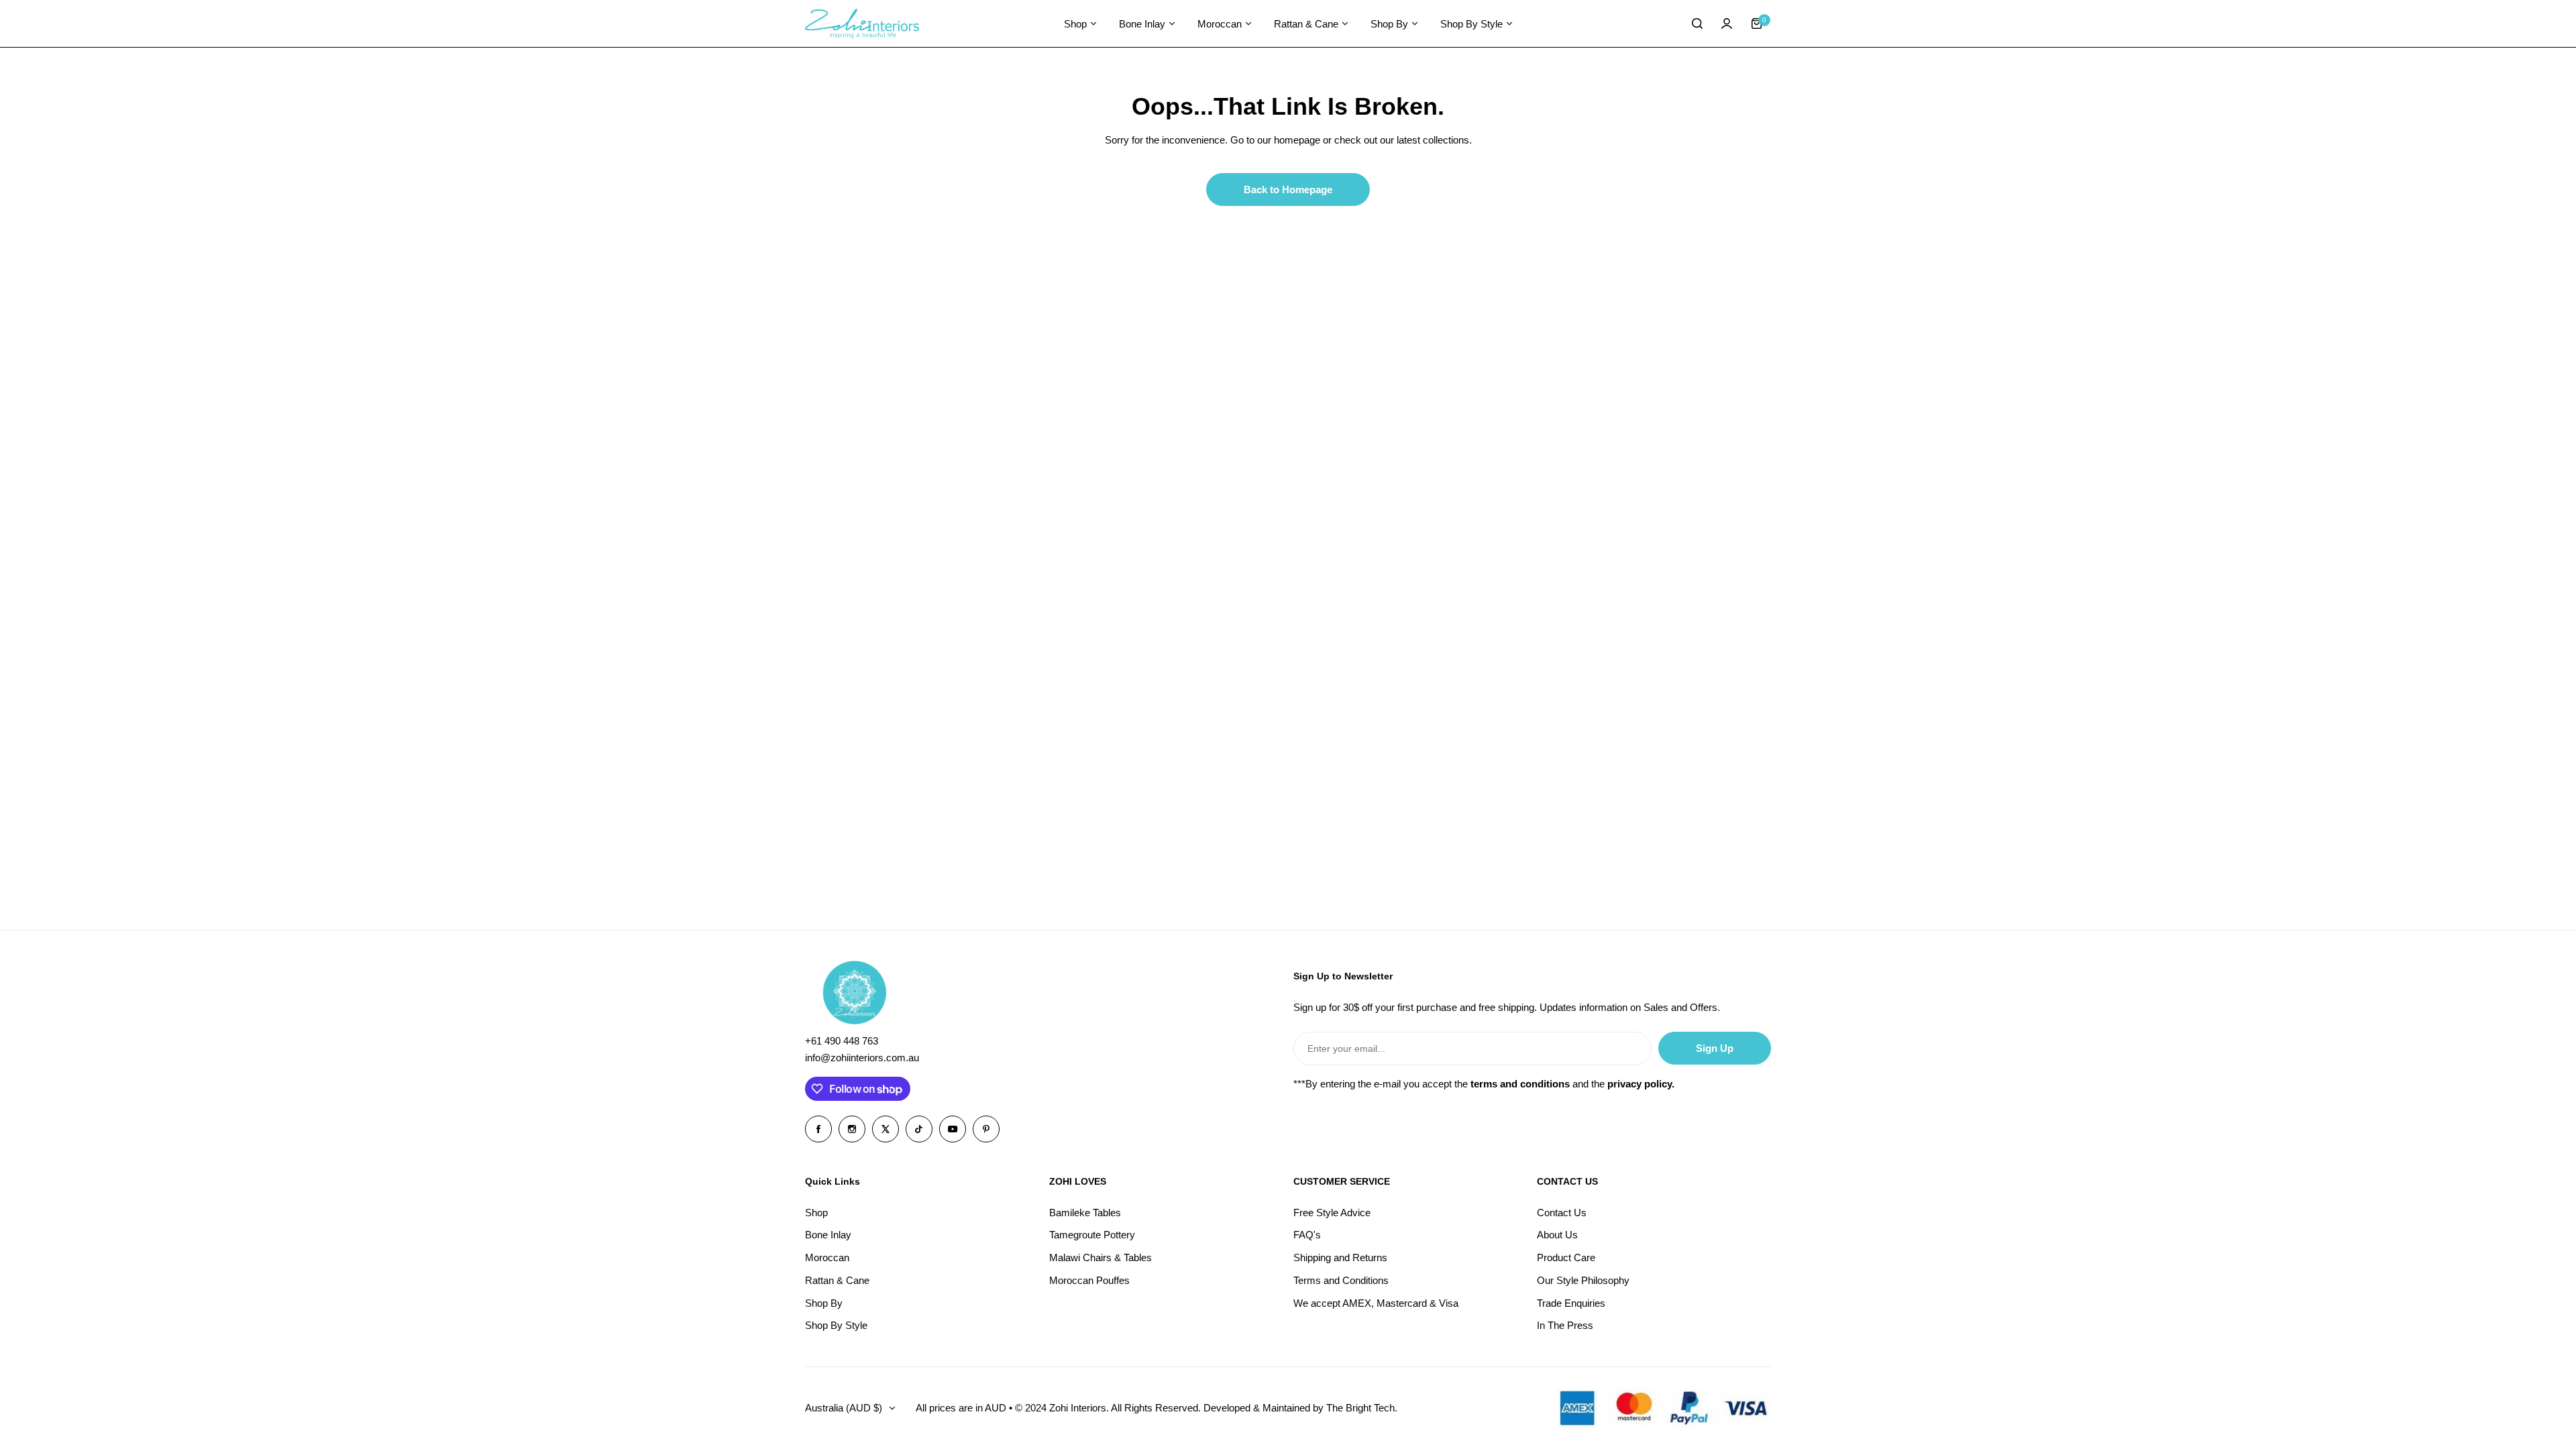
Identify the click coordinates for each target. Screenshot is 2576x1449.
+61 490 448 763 (842, 1041)
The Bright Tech (1360, 1408)
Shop (816, 1213)
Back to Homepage (1288, 190)
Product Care (1566, 1257)
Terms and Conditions (1341, 1280)
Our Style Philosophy (1583, 1280)
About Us (1557, 1235)
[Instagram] (852, 1129)
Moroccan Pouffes (1089, 1280)
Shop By (824, 1303)
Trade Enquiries (1571, 1303)
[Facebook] (818, 1129)
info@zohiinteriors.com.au (862, 1058)
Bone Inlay (828, 1235)
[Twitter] (885, 1129)
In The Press (1565, 1325)
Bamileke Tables (1085, 1213)
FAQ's (1307, 1235)
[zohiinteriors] (862, 24)
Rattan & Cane (837, 1280)
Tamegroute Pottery (1092, 1235)
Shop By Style (836, 1325)
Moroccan (827, 1257)
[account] (1727, 23)
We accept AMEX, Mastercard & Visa (1376, 1303)
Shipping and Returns (1340, 1257)
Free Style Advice (1332, 1213)
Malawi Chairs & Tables (1101, 1257)
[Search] (1697, 23)
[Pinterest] (986, 1129)
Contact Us (1562, 1213)
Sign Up (1715, 1048)
